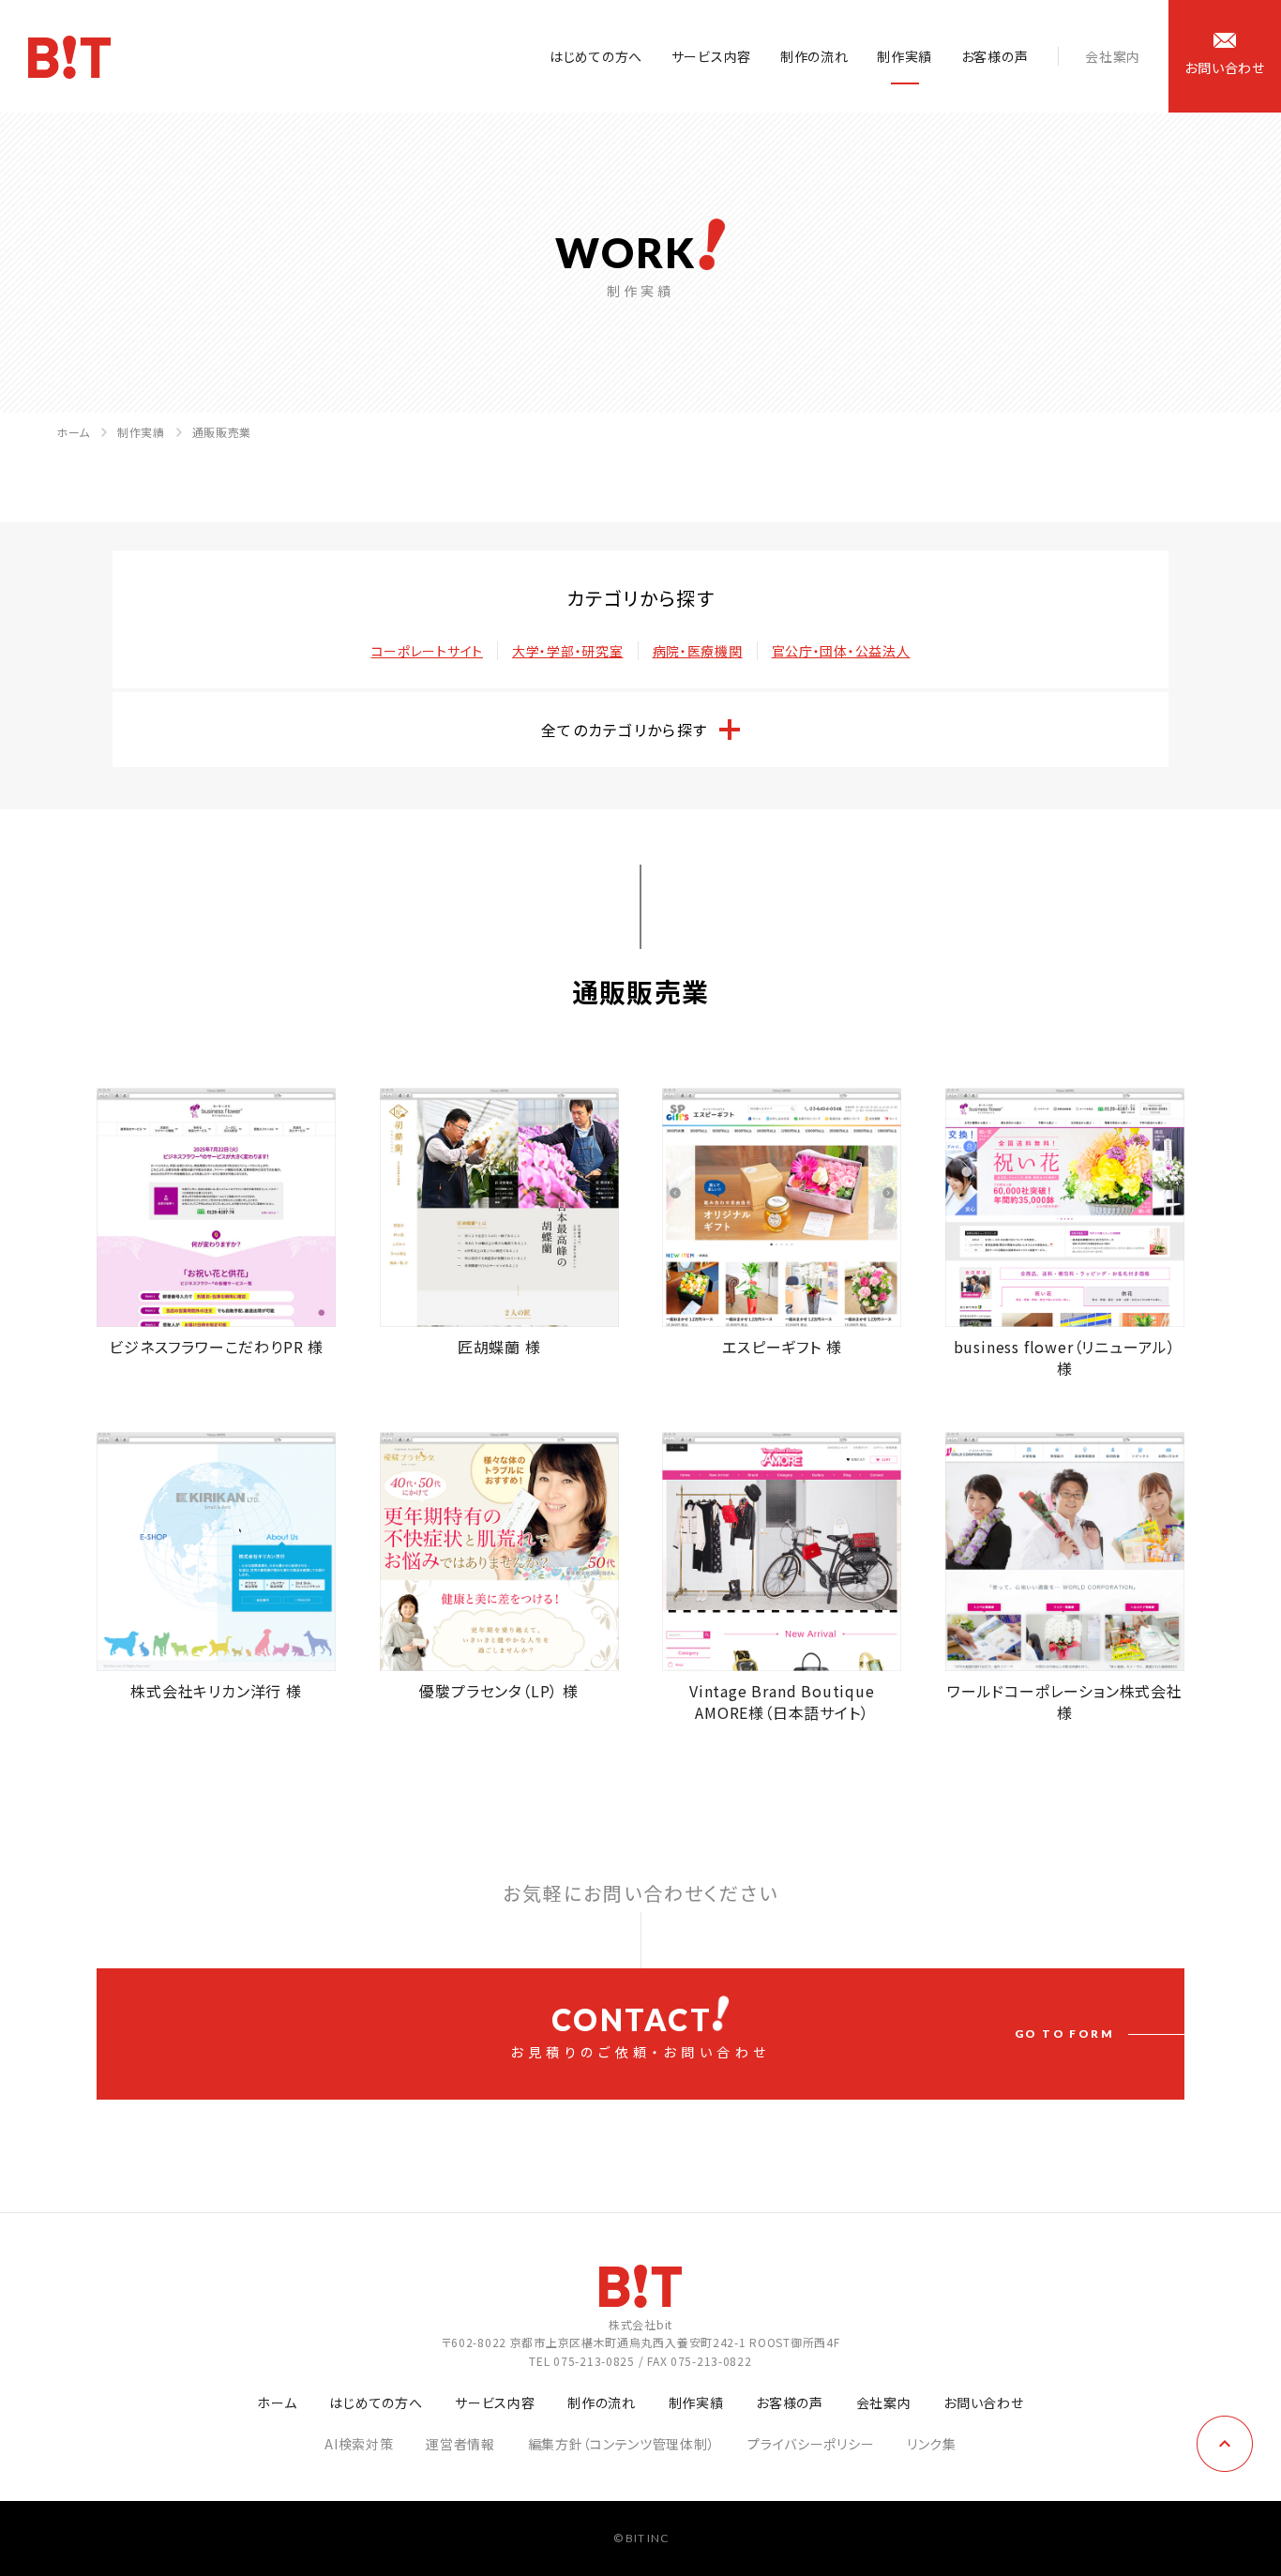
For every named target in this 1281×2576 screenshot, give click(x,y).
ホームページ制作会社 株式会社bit (69, 57)
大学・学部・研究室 (567, 651)
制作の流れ (814, 56)
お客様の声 (995, 56)
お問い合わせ (983, 2403)
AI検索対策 (359, 2444)
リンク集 (932, 2444)
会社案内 (1113, 56)
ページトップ (1225, 2444)
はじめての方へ (596, 56)
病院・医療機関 (698, 651)
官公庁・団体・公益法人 (841, 651)
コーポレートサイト (427, 651)
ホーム (73, 432)
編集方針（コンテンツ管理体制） (622, 2444)
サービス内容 (711, 56)
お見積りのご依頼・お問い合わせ (812, 2031)
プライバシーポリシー (811, 2444)
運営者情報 (460, 2444)
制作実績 (904, 56)
